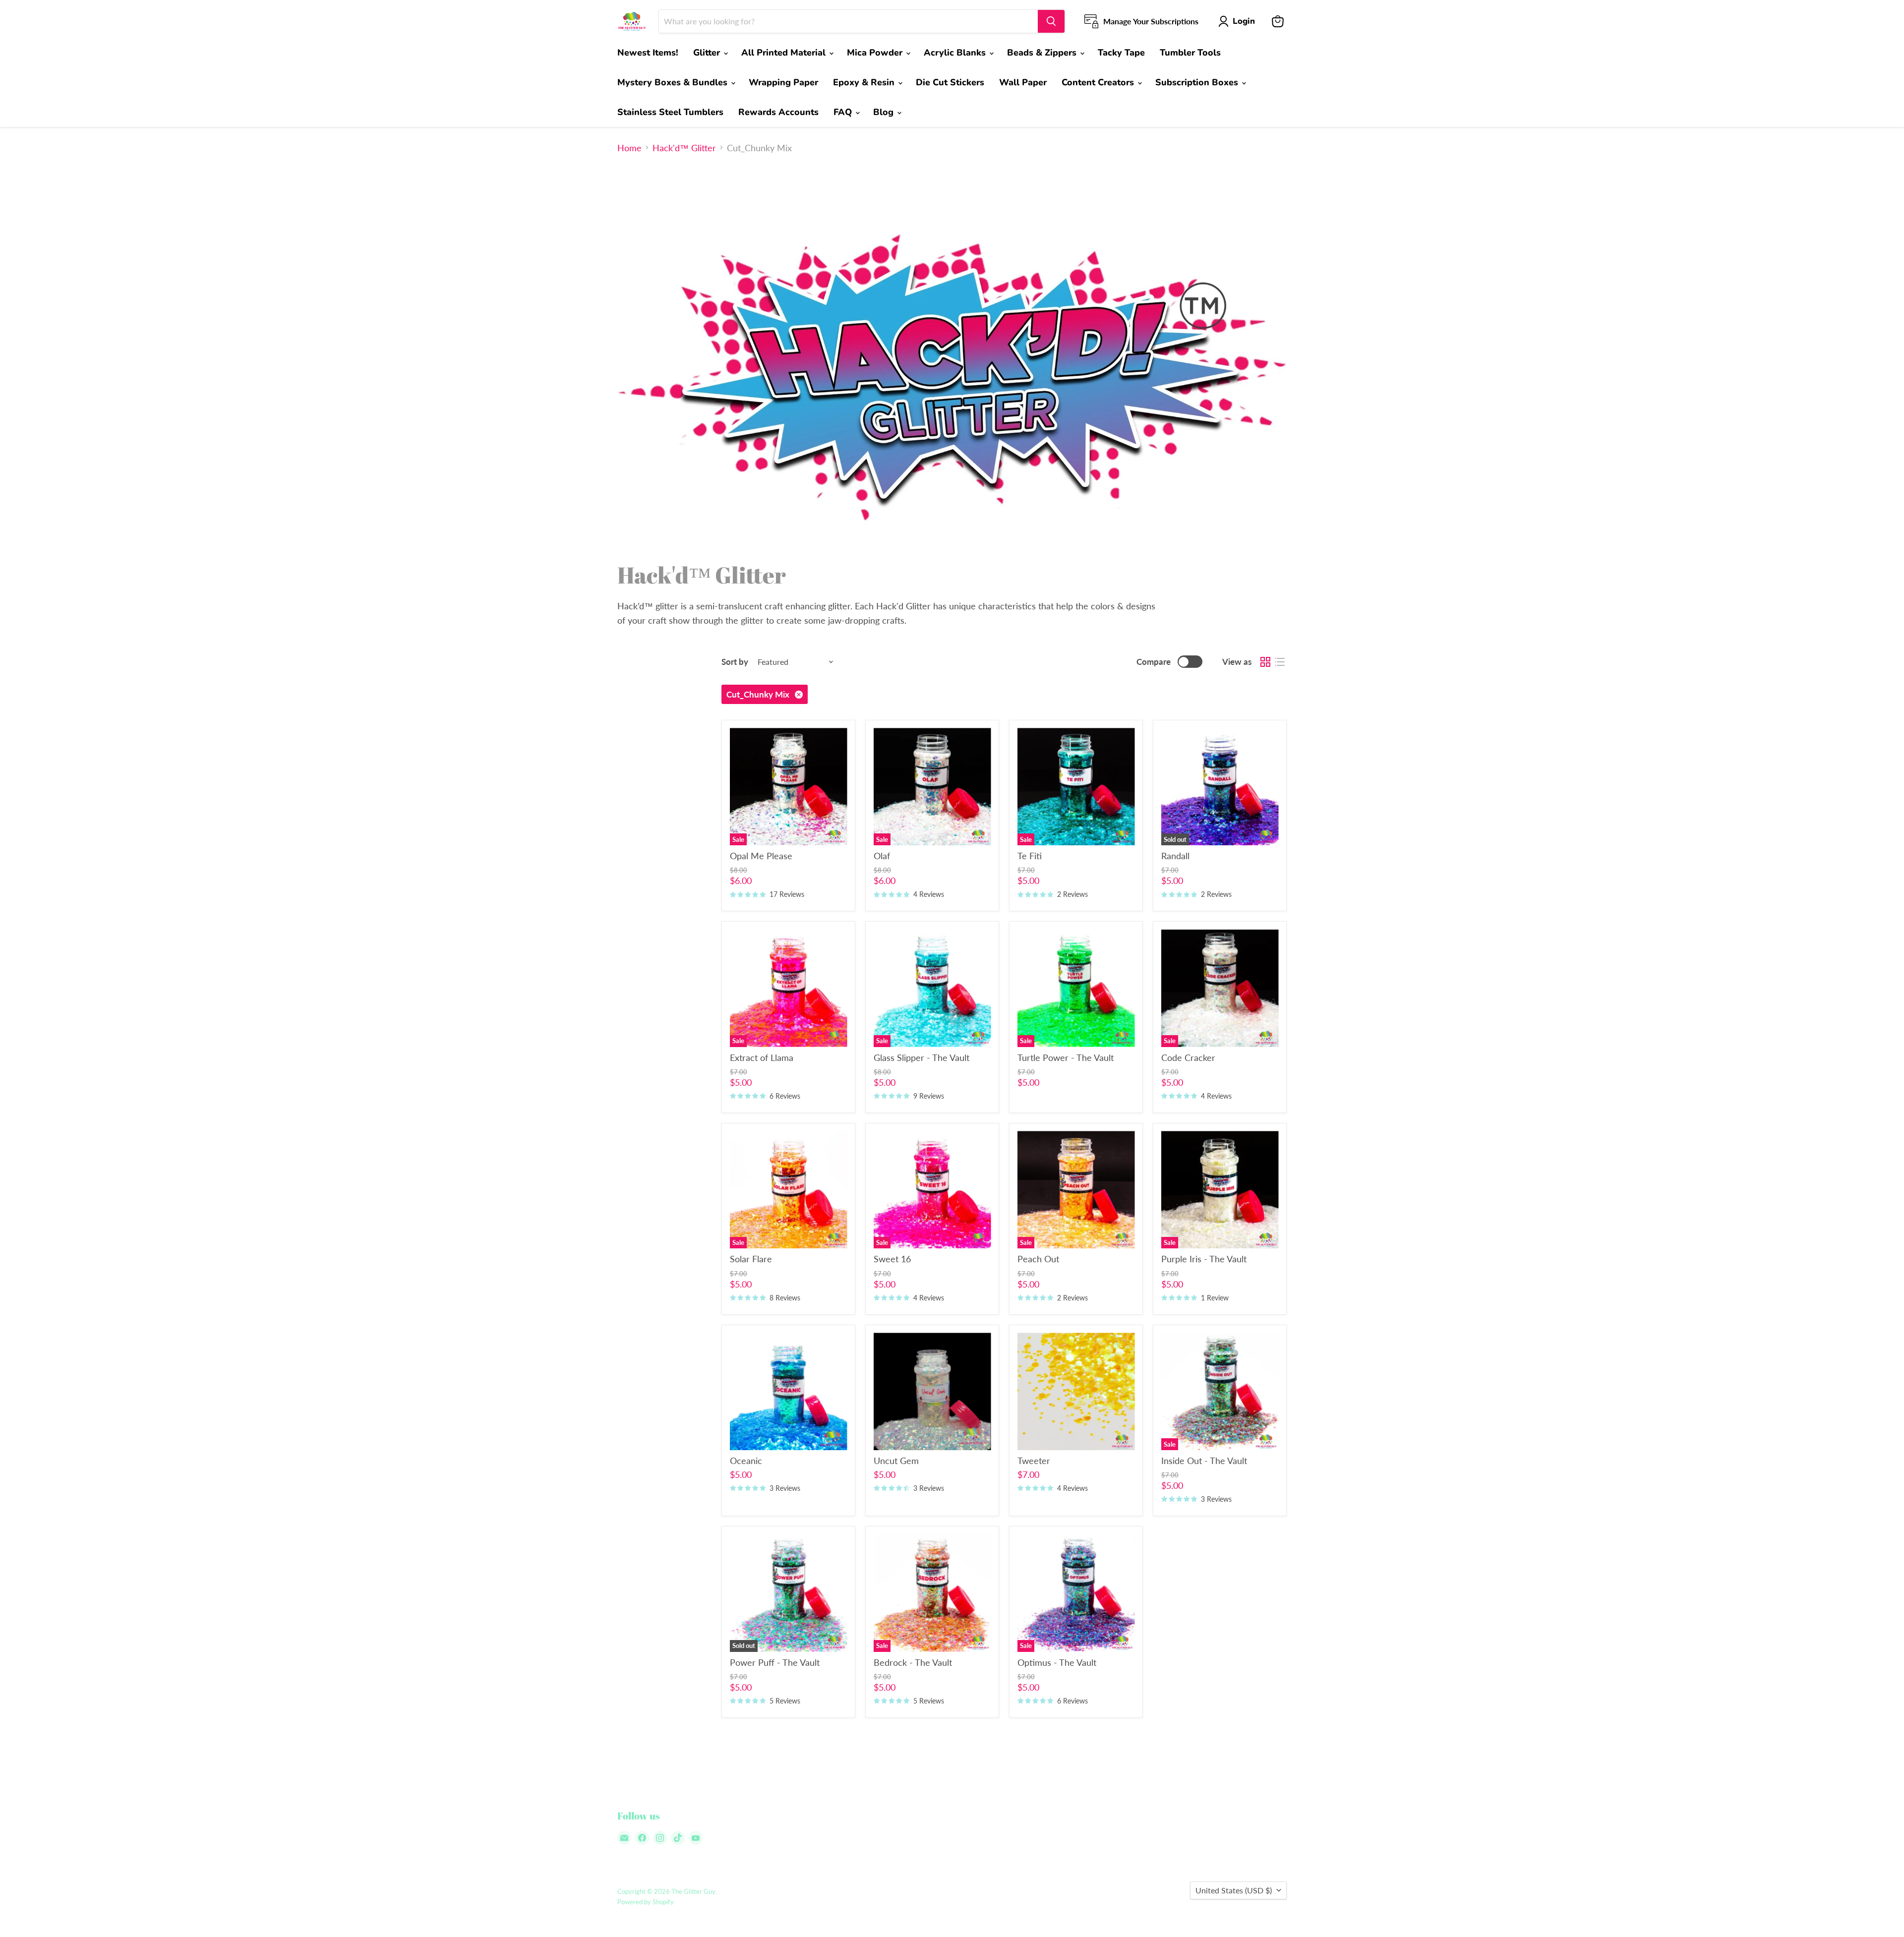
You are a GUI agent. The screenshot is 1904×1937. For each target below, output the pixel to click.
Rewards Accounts (778, 112)
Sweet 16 (892, 1259)
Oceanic (746, 1461)
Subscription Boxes (1198, 82)
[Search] (1051, 21)
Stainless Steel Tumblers (670, 112)
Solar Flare (751, 1259)
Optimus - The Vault (1057, 1662)
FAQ (844, 112)
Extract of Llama (762, 1057)
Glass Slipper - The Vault (922, 1057)
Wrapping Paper (783, 82)
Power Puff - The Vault (775, 1662)
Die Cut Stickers (950, 82)
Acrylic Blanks (956, 53)
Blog (885, 112)
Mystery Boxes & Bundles (674, 82)
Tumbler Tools (1190, 53)
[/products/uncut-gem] (932, 1391)
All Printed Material (785, 53)
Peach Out (1038, 1259)
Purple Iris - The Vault (1204, 1259)
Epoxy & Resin (865, 82)
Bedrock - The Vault (913, 1662)
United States (1234, 1890)
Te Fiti (1030, 856)
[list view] (1279, 662)
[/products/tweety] (1076, 1391)
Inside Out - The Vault (1204, 1461)
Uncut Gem (896, 1461)
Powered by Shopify (646, 1902)
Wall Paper (1023, 82)
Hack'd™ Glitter (684, 148)
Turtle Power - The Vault (1066, 1057)
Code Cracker (1188, 1057)
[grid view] (1265, 662)
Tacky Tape (1121, 53)
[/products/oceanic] (789, 1391)
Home (629, 148)
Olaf (882, 856)
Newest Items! (648, 53)
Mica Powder (876, 53)
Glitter (708, 53)
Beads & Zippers (1043, 53)
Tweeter (1034, 1461)
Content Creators (1099, 82)
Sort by (735, 662)
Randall (1175, 856)
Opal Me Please (761, 856)
